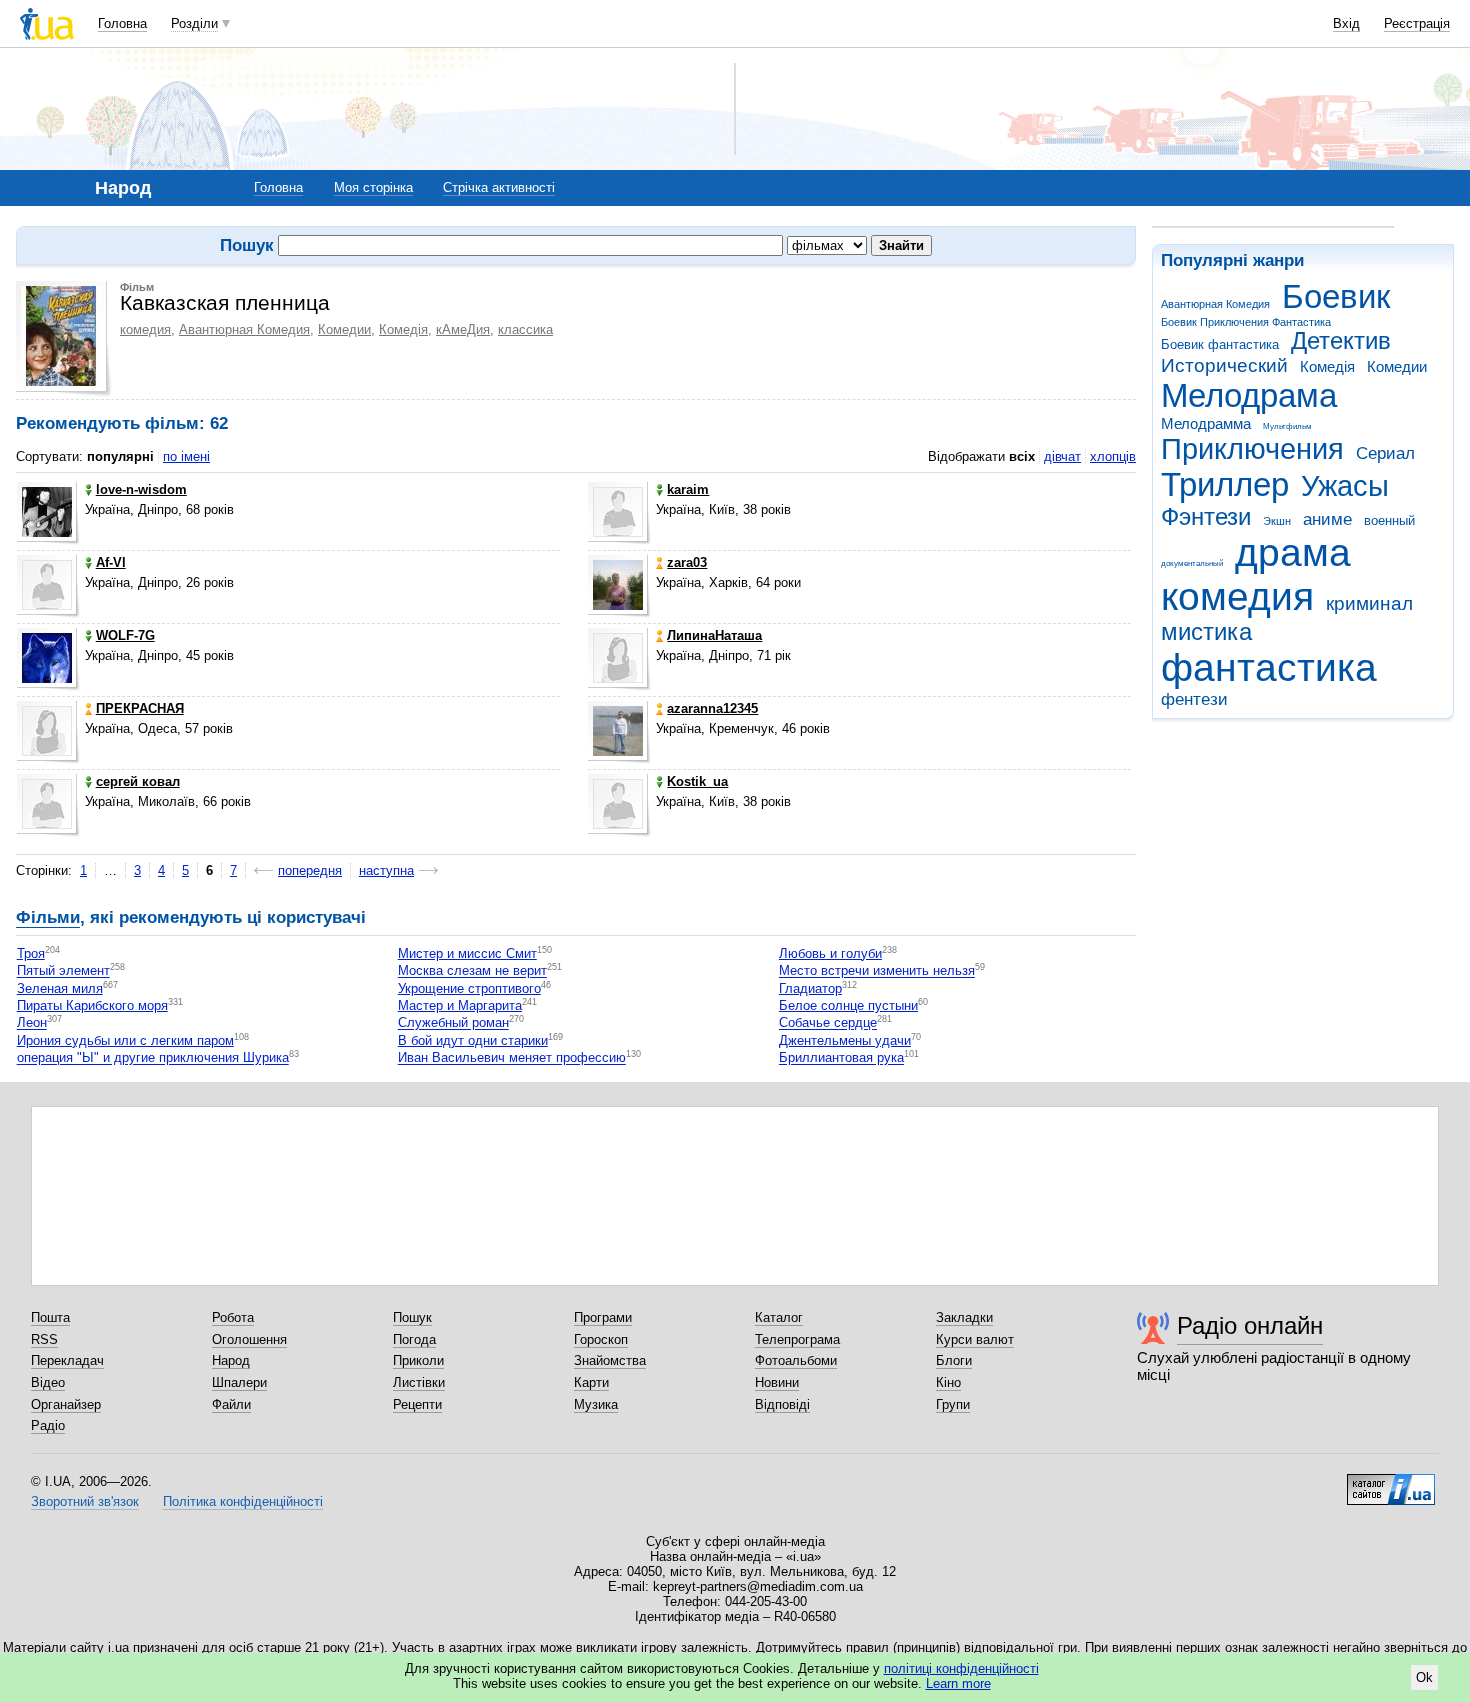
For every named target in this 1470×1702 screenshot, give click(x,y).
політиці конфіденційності (961, 1668)
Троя (31, 953)
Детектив (1341, 341)
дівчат (1062, 456)
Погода (414, 1339)
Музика (596, 1404)
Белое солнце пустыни (848, 1005)
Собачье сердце (828, 1023)
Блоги (954, 1360)
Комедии (1397, 366)
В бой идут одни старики (473, 1040)
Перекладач (67, 1360)
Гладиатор (810, 988)
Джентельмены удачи (845, 1040)
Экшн (1277, 521)
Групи (953, 1404)
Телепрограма (797, 1339)
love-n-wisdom (141, 489)
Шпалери (239, 1382)
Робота (233, 1317)
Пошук (412, 1317)
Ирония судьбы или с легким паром (125, 1040)
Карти (591, 1382)
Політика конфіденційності (243, 1501)
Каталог (779, 1317)
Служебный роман (453, 1023)
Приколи (418, 1360)
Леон (32, 1023)
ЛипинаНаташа (714, 635)
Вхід (1346, 23)
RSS (44, 1339)
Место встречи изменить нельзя (877, 971)
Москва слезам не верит (472, 971)
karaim (688, 489)
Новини (777, 1382)
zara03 (687, 562)
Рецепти (417, 1404)
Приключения (1252, 449)
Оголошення (249, 1339)
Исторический (1224, 365)
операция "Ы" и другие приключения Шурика (153, 1058)
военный (1389, 520)
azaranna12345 (712, 708)
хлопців (1113, 456)
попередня (310, 870)
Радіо (48, 1425)
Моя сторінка (373, 187)
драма (1293, 552)
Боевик (1336, 296)
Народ (231, 1360)
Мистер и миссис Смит (467, 953)
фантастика (1269, 667)
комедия (1237, 596)
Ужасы (1345, 486)
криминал (1369, 603)
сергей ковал (138, 781)
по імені (186, 456)
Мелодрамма (1206, 423)
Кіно (948, 1382)
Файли (231, 1404)
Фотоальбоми (796, 1360)
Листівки (419, 1382)
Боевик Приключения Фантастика (1246, 322)
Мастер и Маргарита (460, 1005)
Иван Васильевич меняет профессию (512, 1058)
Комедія (1327, 366)
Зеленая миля (60, 988)
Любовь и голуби (830, 953)
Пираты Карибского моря (92, 1005)
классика (525, 329)
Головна (122, 23)
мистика (1206, 632)
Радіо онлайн (1250, 1325)
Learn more (958, 1683)
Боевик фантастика (1220, 344)
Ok (1424, 1677)
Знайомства (610, 1360)
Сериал (1385, 453)
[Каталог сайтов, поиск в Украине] (1391, 1482)
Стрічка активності (499, 187)
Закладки (964, 1317)
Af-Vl (111, 562)
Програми (603, 1317)
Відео (48, 1382)
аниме (1327, 519)
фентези (1194, 699)
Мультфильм (1287, 426)
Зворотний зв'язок (85, 1501)
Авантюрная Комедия (1215, 304)
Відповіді (782, 1404)
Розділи (194, 23)
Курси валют (975, 1339)
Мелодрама (1249, 395)
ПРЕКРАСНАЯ (140, 708)
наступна (386, 870)
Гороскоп (601, 1339)
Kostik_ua (697, 781)
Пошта (50, 1317)
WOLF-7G (125, 635)
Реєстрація (1417, 23)
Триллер (1225, 484)
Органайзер (66, 1404)
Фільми (48, 917)
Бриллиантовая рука (841, 1058)
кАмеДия (463, 329)
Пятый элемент (63, 971)
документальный (1192, 563)
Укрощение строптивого (469, 988)
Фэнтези (1206, 517)
